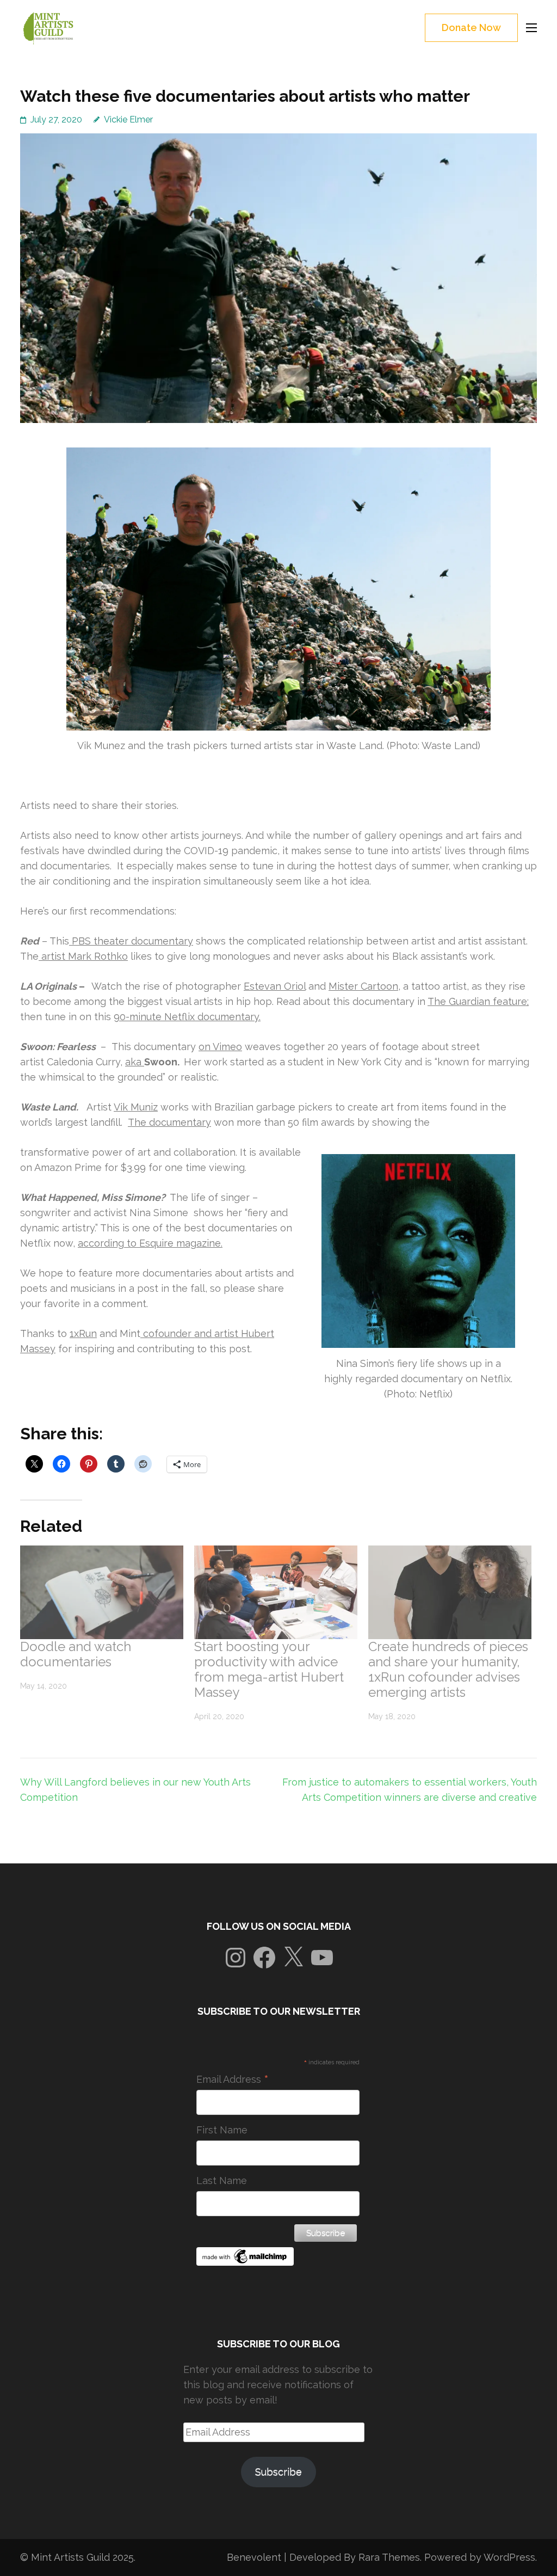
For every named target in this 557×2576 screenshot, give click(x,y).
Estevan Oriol (275, 986)
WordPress (509, 2557)
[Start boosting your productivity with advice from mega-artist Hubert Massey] (276, 1592)
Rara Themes (389, 2557)
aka (135, 1062)
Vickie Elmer (128, 119)
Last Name (222, 2181)
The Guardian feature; (478, 1001)
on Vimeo (220, 1047)
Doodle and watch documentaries (76, 1654)
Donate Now (471, 27)
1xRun (83, 1333)
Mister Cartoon (363, 986)
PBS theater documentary (131, 941)
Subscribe (278, 2472)
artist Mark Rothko (83, 956)
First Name (222, 2130)
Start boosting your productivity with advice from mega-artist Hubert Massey (269, 1669)
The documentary (169, 1122)
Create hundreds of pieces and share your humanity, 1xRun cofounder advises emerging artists (448, 1669)
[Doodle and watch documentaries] (102, 1592)
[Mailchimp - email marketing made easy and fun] (245, 2262)
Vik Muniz (136, 1107)
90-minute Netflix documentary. (187, 1017)
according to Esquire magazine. (150, 1243)
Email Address (233, 2080)
